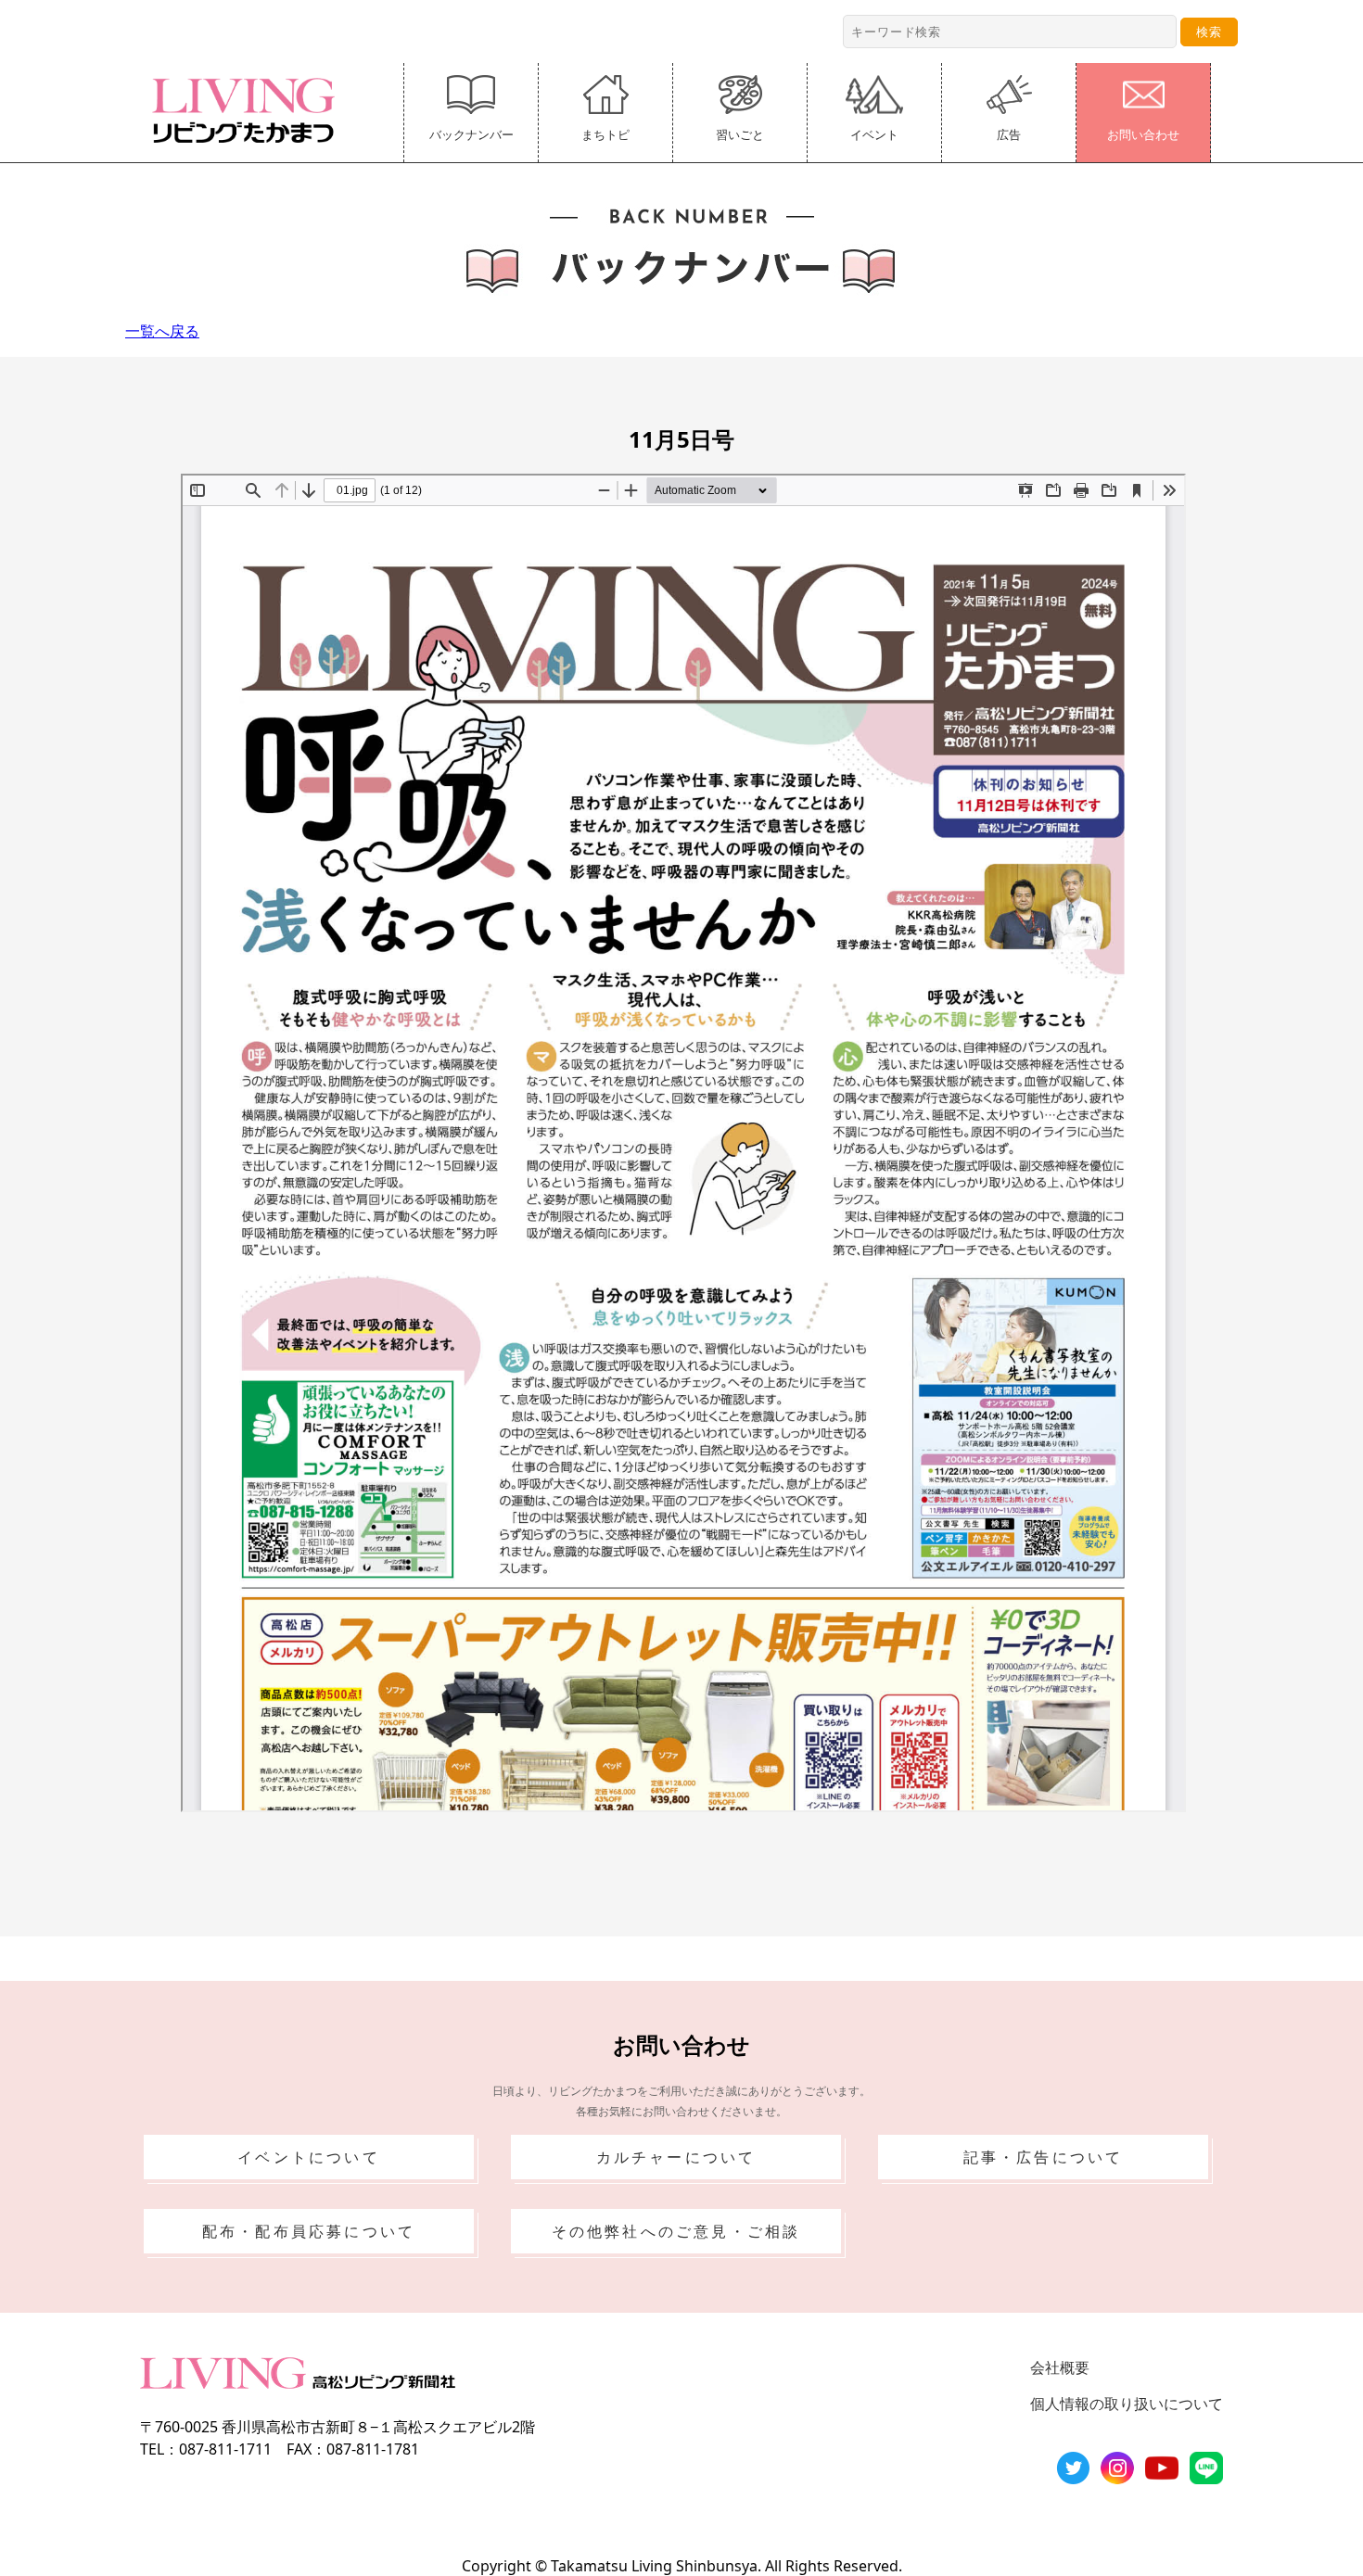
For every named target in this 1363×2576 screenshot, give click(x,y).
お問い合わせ (1143, 134)
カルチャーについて (676, 2157)
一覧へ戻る (162, 331)
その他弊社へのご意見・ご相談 (676, 2231)
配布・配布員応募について (309, 2231)
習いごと (740, 134)
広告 (1009, 134)
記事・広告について (1044, 2157)
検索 (1209, 32)
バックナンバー (471, 134)
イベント (874, 134)
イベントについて (309, 2157)
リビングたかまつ (249, 110)
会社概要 (1060, 2367)
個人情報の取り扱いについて (1127, 2404)
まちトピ (605, 134)
